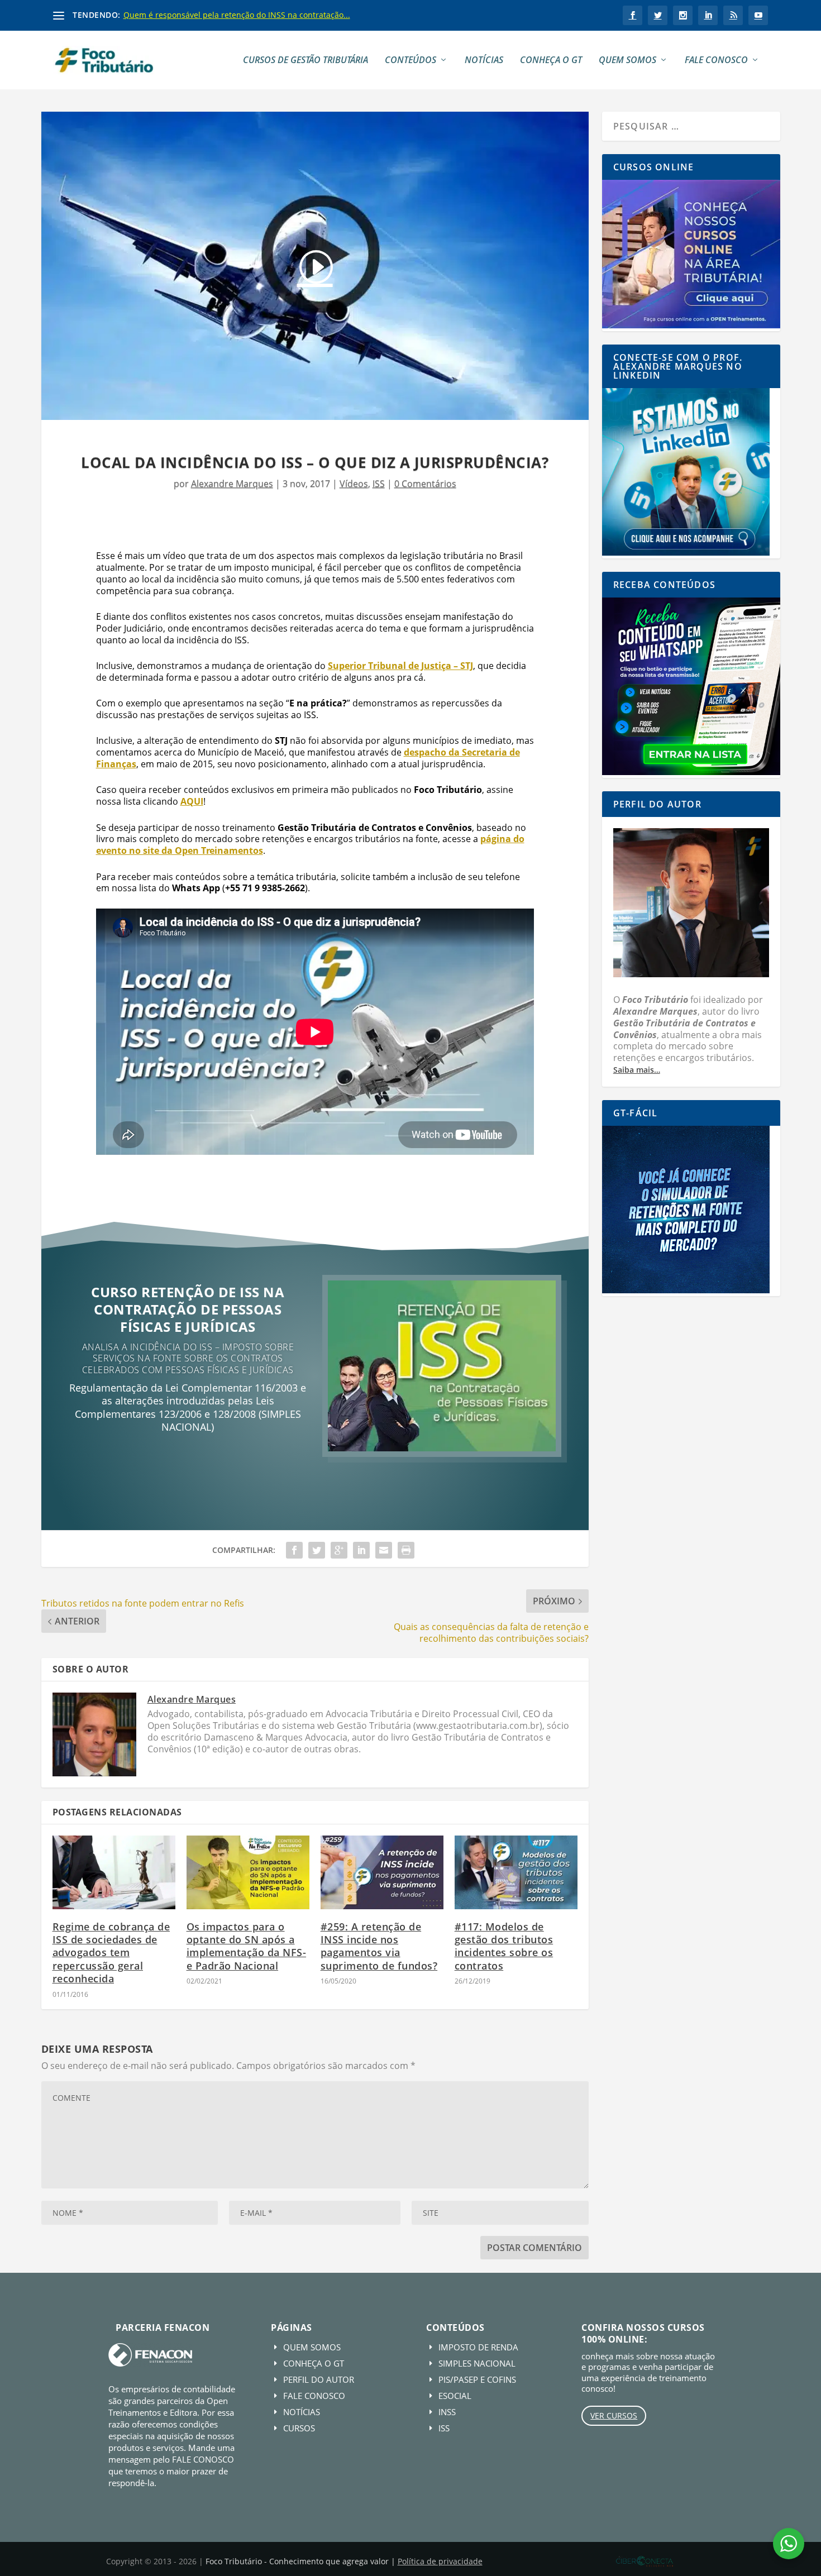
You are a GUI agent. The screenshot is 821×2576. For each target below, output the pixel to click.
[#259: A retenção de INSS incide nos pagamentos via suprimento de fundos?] (382, 1872)
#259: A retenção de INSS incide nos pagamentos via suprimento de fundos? (379, 1946)
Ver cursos (614, 2415)
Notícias (484, 61)
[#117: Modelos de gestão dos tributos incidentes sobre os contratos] (516, 1872)
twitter (658, 15)
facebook (633, 15)
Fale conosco (716, 61)
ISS (379, 484)
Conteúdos (410, 61)
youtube (758, 15)
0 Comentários (425, 484)
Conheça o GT (551, 61)
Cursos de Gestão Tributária (306, 61)
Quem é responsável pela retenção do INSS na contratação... (237, 15)
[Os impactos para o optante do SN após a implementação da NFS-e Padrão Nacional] (248, 1872)
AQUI (192, 801)
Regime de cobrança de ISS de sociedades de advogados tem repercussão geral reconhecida (111, 1953)
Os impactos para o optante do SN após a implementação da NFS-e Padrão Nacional (247, 1946)
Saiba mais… (637, 1070)
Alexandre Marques (232, 484)
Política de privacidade (440, 2561)
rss (733, 15)
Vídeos (354, 484)
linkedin (708, 15)
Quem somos (627, 61)
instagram (683, 15)
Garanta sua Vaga (188, 1463)
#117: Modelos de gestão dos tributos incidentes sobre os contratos (504, 1946)
